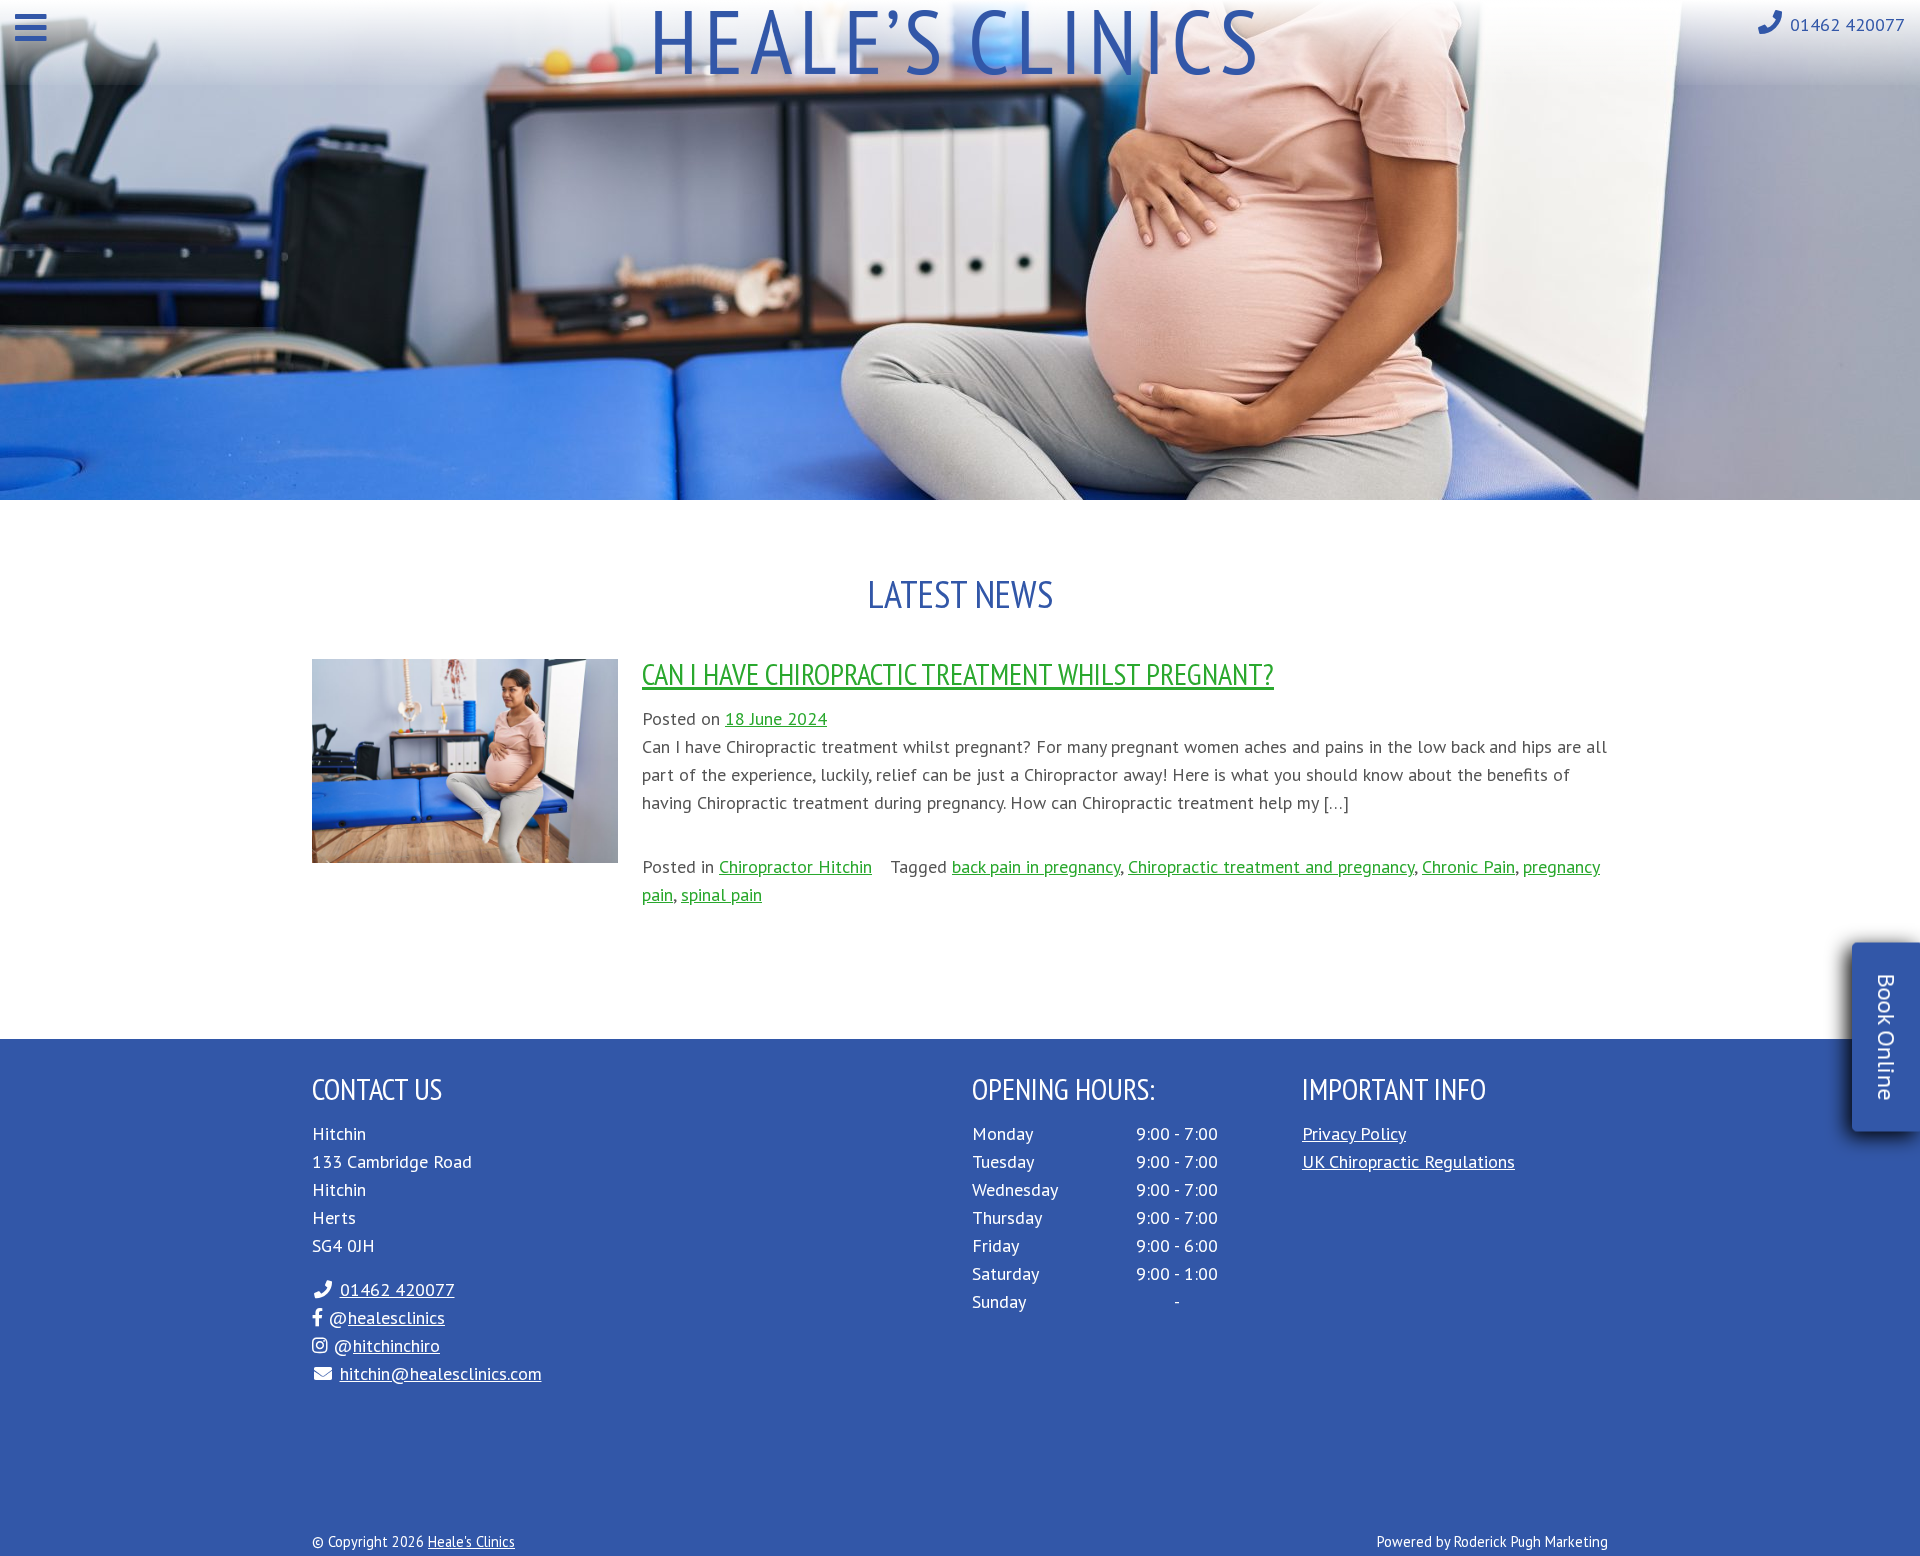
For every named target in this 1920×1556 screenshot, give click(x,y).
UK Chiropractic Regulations (1408, 1161)
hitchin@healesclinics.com (441, 1373)
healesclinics (396, 1317)
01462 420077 (1847, 24)
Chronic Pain (1468, 866)
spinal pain (721, 894)
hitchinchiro (396, 1345)
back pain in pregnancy (1036, 866)
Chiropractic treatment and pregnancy (1271, 866)
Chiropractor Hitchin (795, 866)
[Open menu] (31, 27)
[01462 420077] (1770, 22)
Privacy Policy (1354, 1133)
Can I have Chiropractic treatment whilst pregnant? (958, 673)
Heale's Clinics (471, 1541)
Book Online (1886, 1037)
